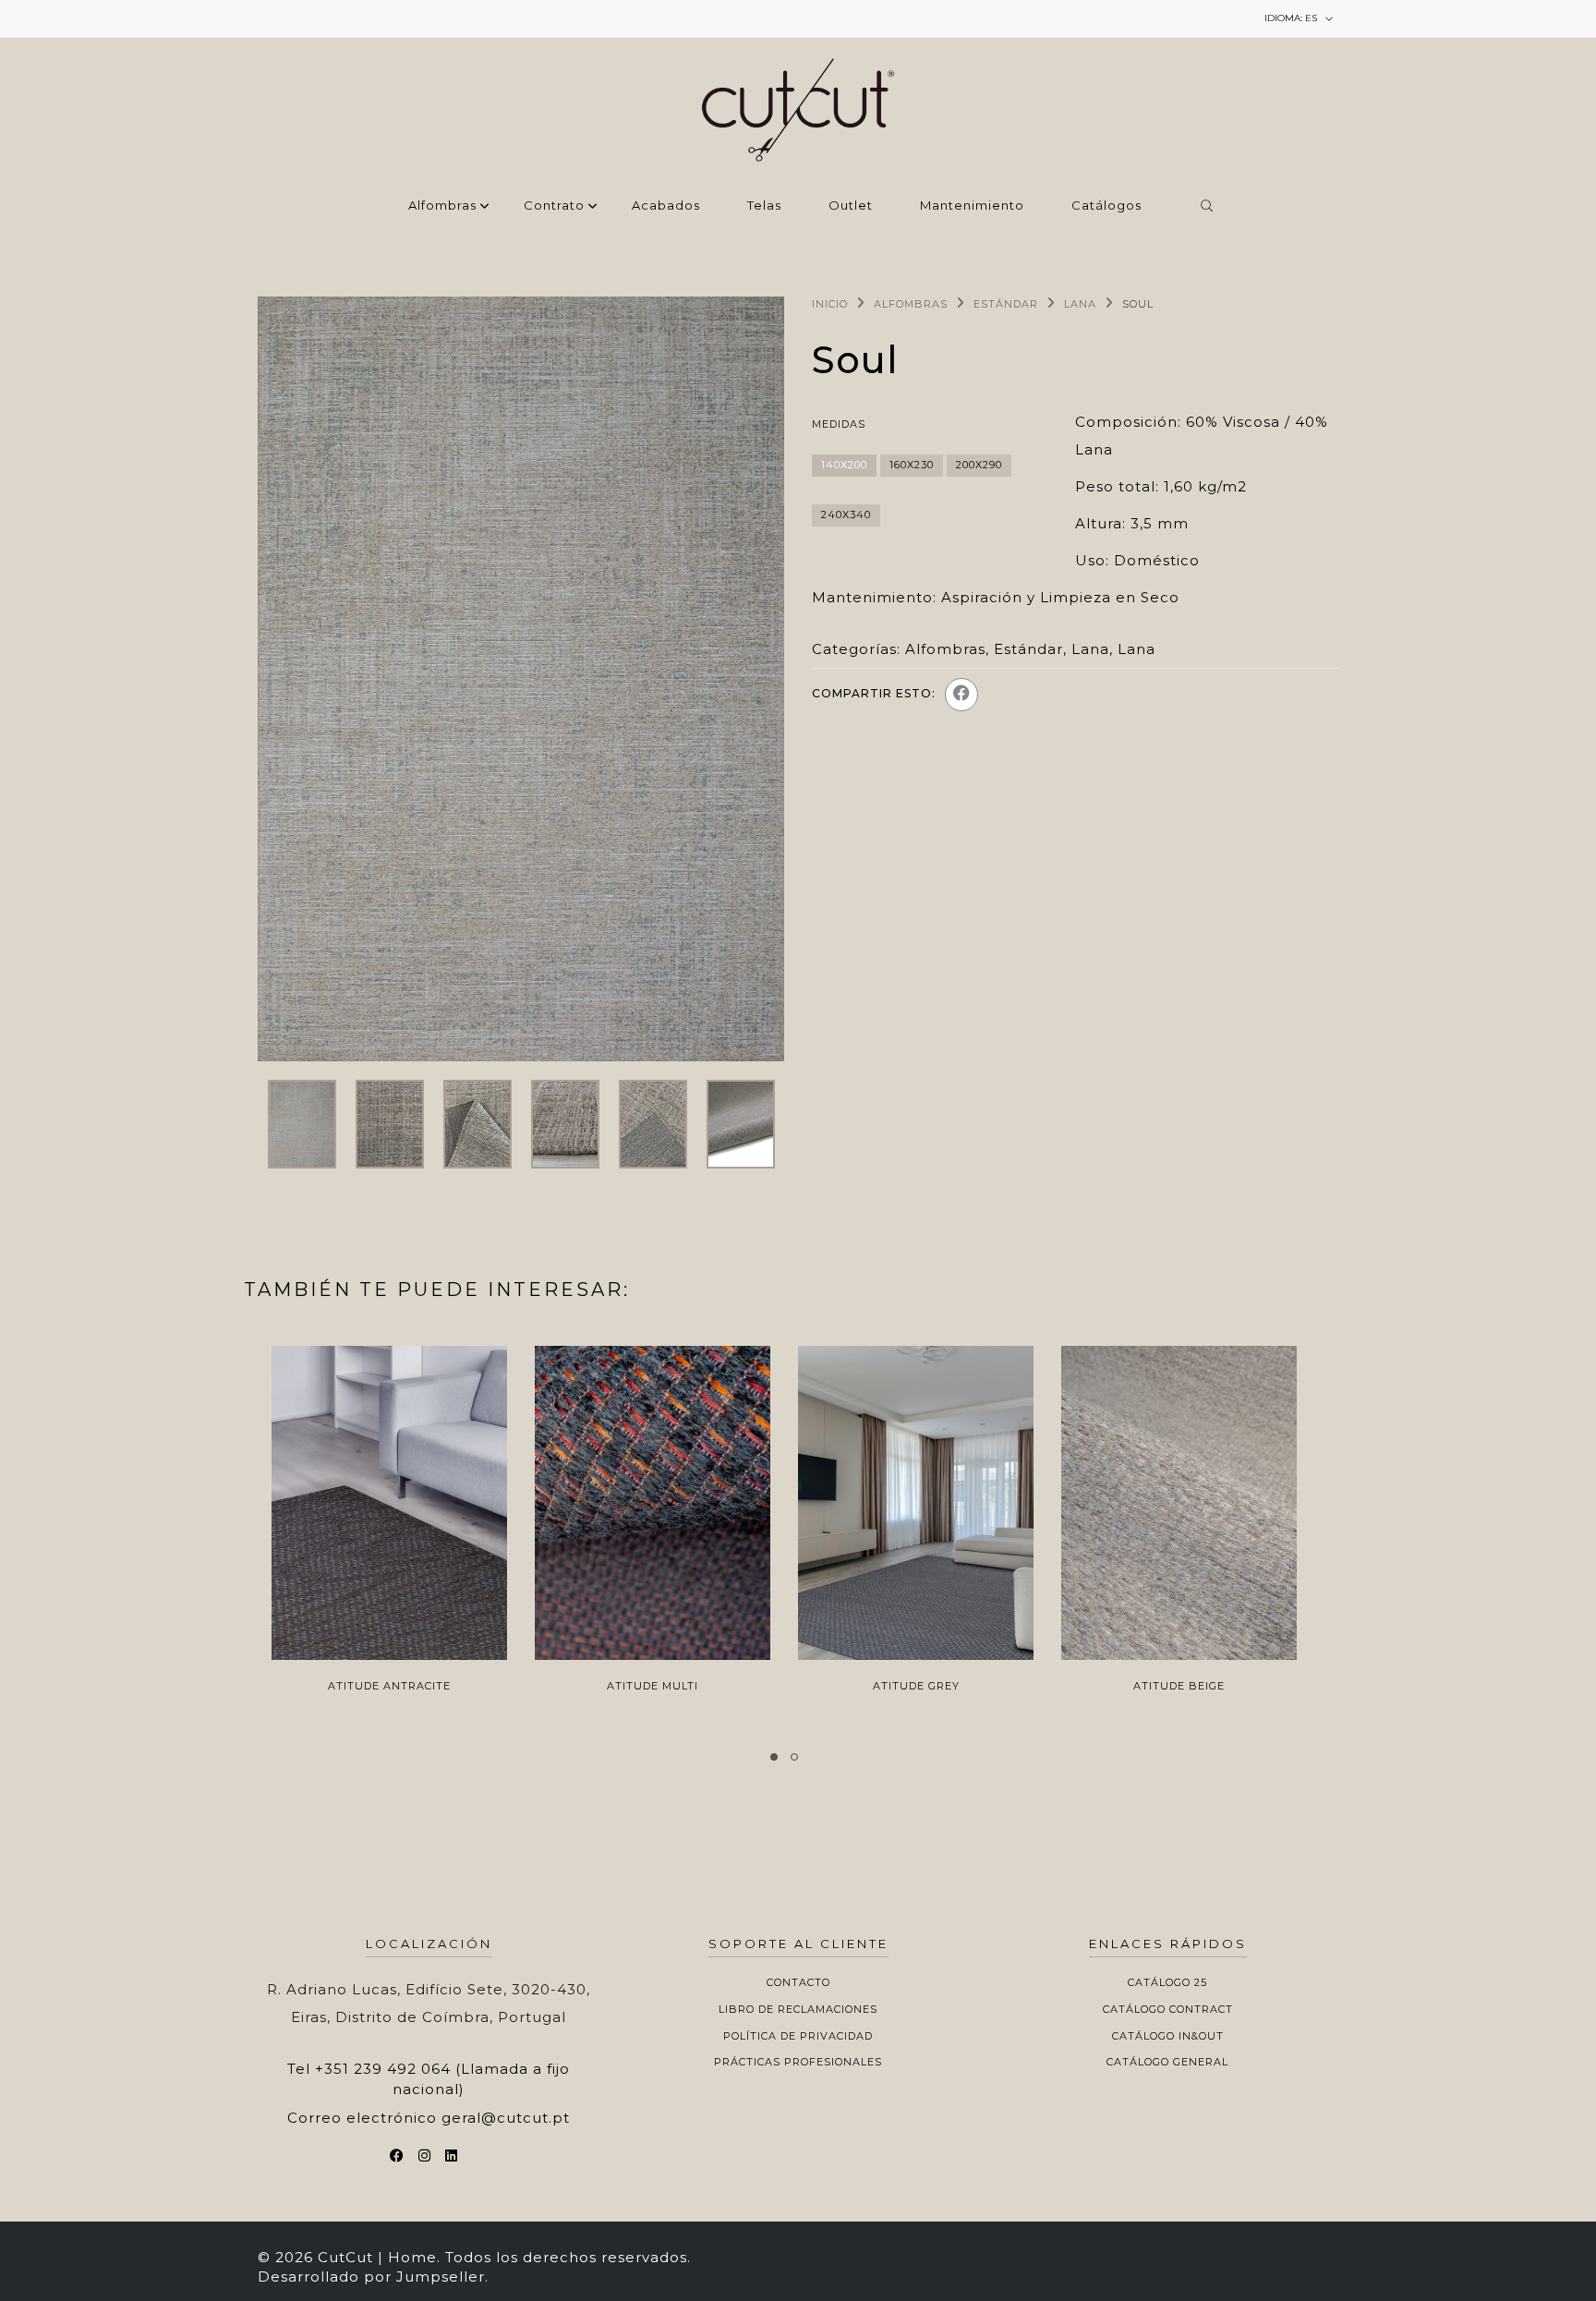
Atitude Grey (916, 1686)
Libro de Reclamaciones (798, 2009)
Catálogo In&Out (1168, 2036)
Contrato (554, 206)
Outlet (851, 206)
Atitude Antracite (389, 1686)
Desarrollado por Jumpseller (371, 2277)
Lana (1080, 304)
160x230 (912, 465)
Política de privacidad (798, 2036)
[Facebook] (961, 695)
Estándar (1006, 304)
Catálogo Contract (1168, 2009)
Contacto (798, 1982)
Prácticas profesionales (798, 2062)
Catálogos (1106, 206)
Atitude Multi (653, 1686)
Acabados (666, 206)
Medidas (839, 424)
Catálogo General (1167, 2062)
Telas (764, 206)
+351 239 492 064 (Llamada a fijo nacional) (442, 2078)
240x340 (846, 515)
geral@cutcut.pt (506, 2118)
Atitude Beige (1179, 1686)
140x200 (844, 465)
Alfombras (442, 206)
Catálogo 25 (1167, 1982)
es (1292, 18)
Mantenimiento (972, 206)
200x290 (979, 465)
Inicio (830, 304)
